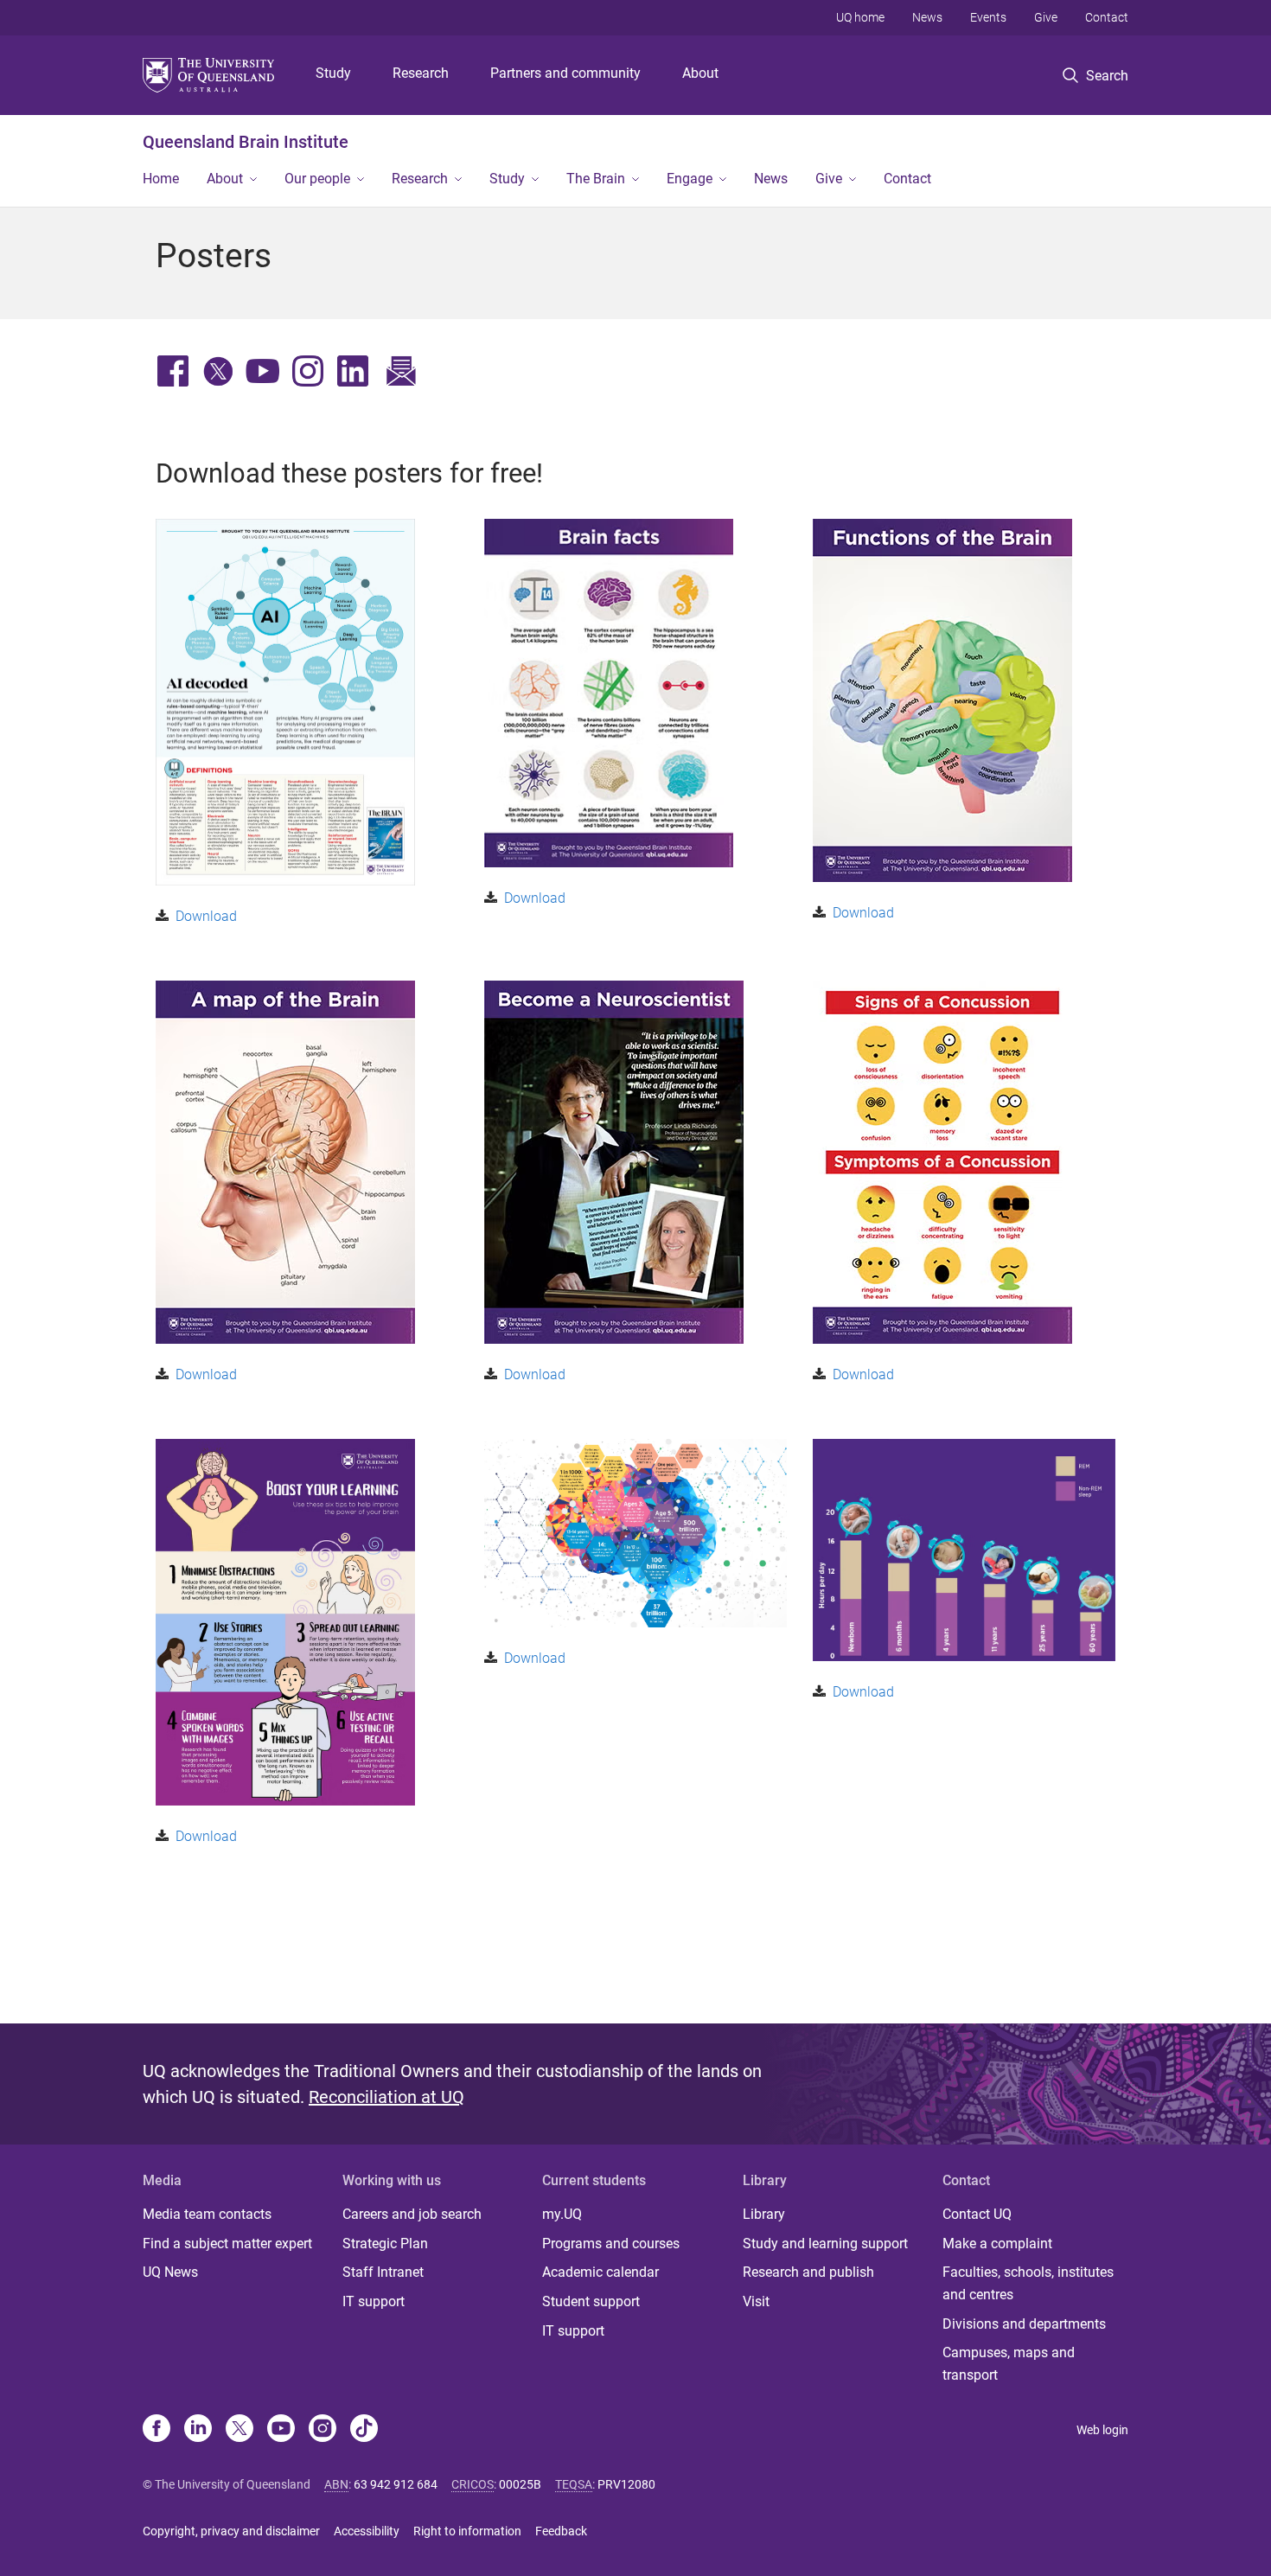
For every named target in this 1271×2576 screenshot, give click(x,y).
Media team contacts (207, 2214)
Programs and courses (611, 2244)
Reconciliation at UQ (386, 2097)
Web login (1102, 2430)
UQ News (170, 2272)
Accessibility (367, 2531)
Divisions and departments (1024, 2324)
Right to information (467, 2531)
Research (421, 73)
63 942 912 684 (396, 2484)
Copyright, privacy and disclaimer (231, 2531)
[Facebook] (156, 2430)
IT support (374, 2301)
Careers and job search (412, 2214)
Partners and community (565, 73)
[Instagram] (323, 2430)
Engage (690, 179)
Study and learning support (825, 2244)
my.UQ (562, 2214)
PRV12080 (626, 2484)
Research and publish (808, 2272)
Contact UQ (977, 2214)
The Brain (596, 179)
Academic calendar (600, 2272)
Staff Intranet (383, 2272)
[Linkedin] (198, 2430)
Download (206, 916)
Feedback (561, 2531)
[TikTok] (364, 2430)
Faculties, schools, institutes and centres (1028, 2283)
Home (161, 179)
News (927, 17)
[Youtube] (281, 2430)
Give (1046, 17)
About (700, 73)
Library (764, 2214)
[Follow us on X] (240, 2430)
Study (333, 73)
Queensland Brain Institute (246, 142)
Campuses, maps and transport (1009, 2364)
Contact (1107, 17)
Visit (756, 2301)
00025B (520, 2484)
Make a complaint (997, 2244)
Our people (317, 179)
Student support (591, 2301)
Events (988, 17)
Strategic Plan (385, 2244)
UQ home (860, 17)
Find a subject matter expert (227, 2244)
